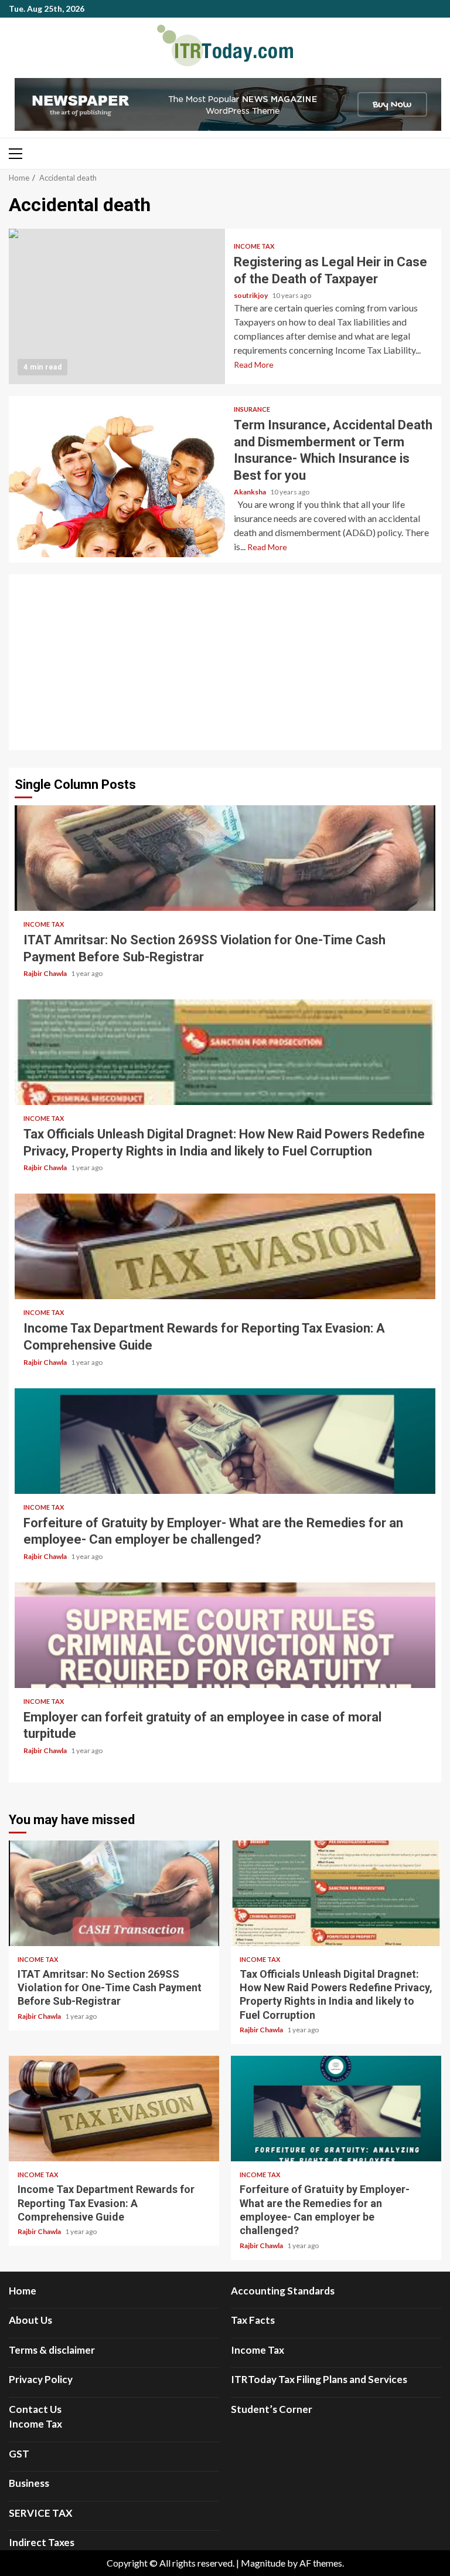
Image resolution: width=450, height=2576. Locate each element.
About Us (30, 2320)
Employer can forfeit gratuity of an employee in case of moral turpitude (225, 1635)
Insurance (252, 409)
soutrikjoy (251, 295)
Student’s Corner (272, 2409)
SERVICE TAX (41, 2513)
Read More (254, 365)
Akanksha (250, 492)
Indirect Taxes (42, 2542)
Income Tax (254, 246)
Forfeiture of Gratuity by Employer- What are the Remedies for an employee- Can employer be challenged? (225, 1441)
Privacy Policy (41, 2379)
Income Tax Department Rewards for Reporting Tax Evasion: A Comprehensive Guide (225, 1246)
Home (23, 2291)
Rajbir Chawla (46, 973)
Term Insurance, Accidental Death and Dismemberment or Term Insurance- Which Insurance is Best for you (117, 479)
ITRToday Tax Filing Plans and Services (319, 2379)
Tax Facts (253, 2320)
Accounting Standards (283, 2291)
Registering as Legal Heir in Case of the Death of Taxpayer (117, 306)
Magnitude (263, 2563)
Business (29, 2483)
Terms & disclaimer (52, 2350)
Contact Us (35, 2409)
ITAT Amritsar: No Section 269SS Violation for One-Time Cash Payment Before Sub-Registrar (225, 858)
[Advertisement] (225, 662)
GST (19, 2454)
